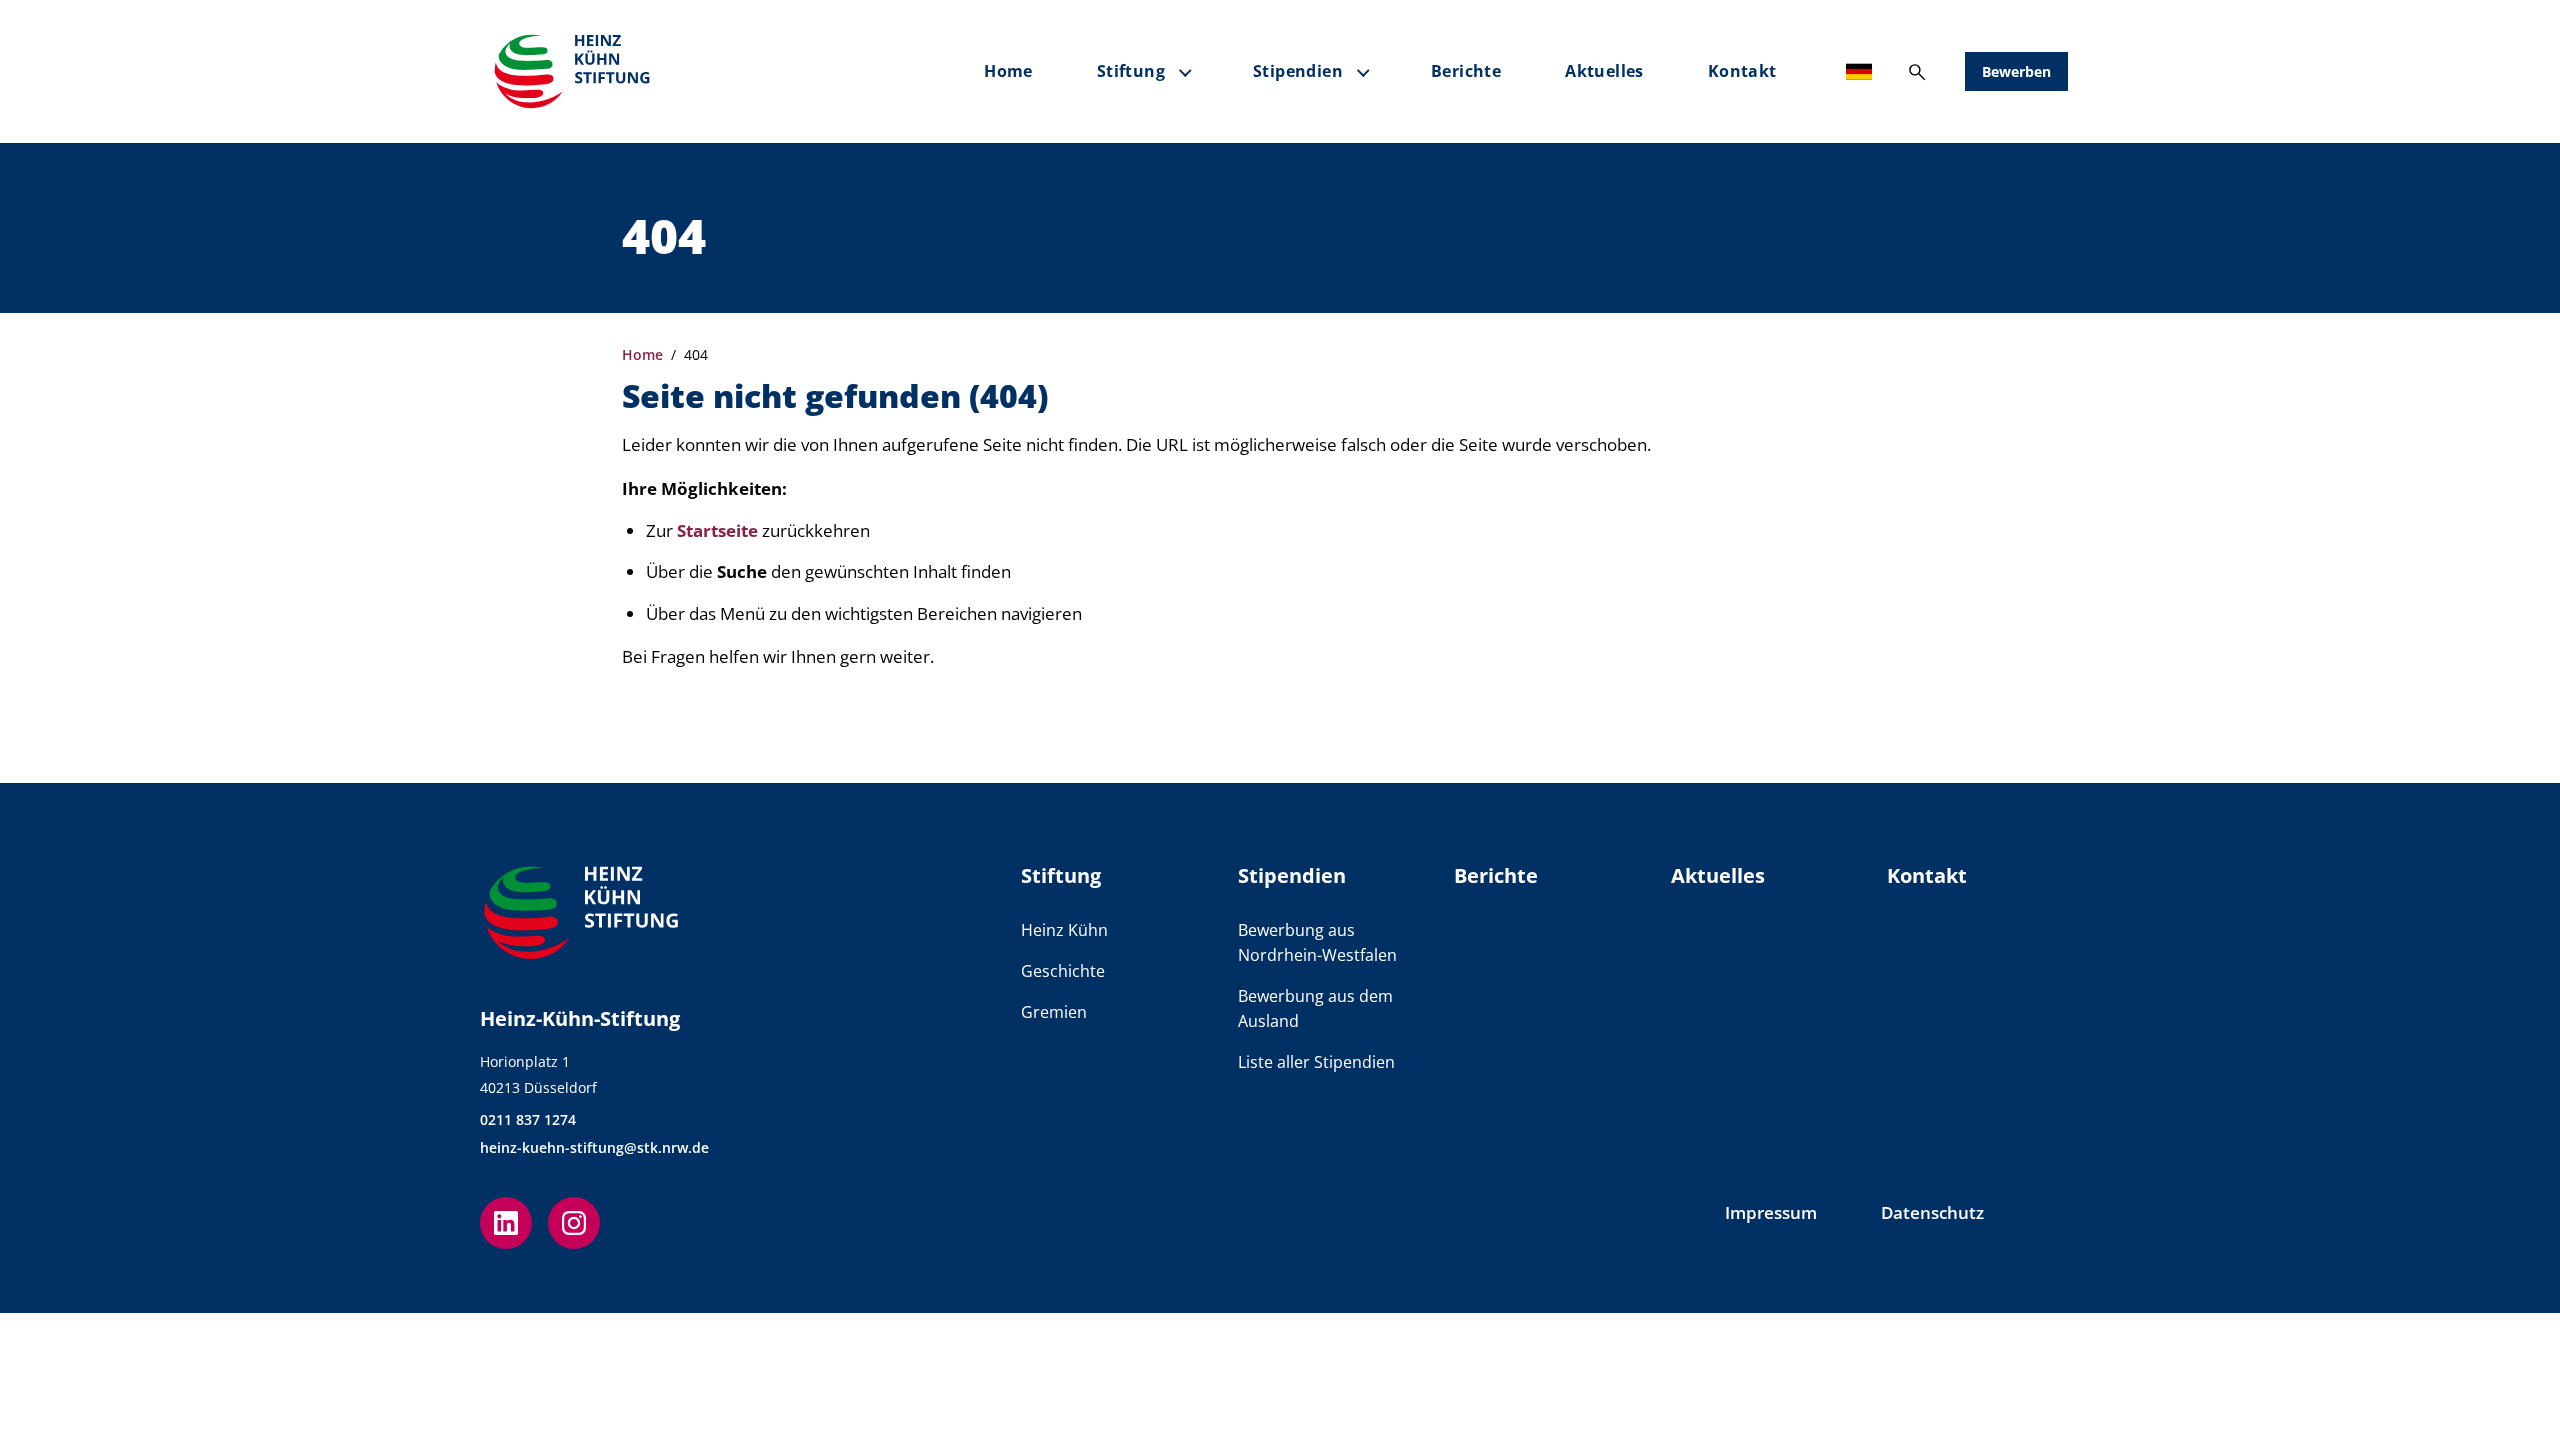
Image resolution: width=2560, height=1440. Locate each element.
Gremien (1054, 1012)
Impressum (1771, 1212)
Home (1008, 71)
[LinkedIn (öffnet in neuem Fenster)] (506, 1223)
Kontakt (1742, 71)
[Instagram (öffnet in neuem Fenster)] (574, 1223)
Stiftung (1131, 71)
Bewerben (2016, 71)
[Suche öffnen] (1917, 72)
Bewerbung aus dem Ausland (1315, 1008)
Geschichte (1063, 971)
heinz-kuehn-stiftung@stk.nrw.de (594, 1147)
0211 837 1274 (528, 1119)
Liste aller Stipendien (1316, 1062)
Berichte (1466, 71)
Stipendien (1298, 71)
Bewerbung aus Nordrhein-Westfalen (1317, 942)
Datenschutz (1932, 1212)
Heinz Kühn (1064, 930)
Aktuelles (1604, 71)
